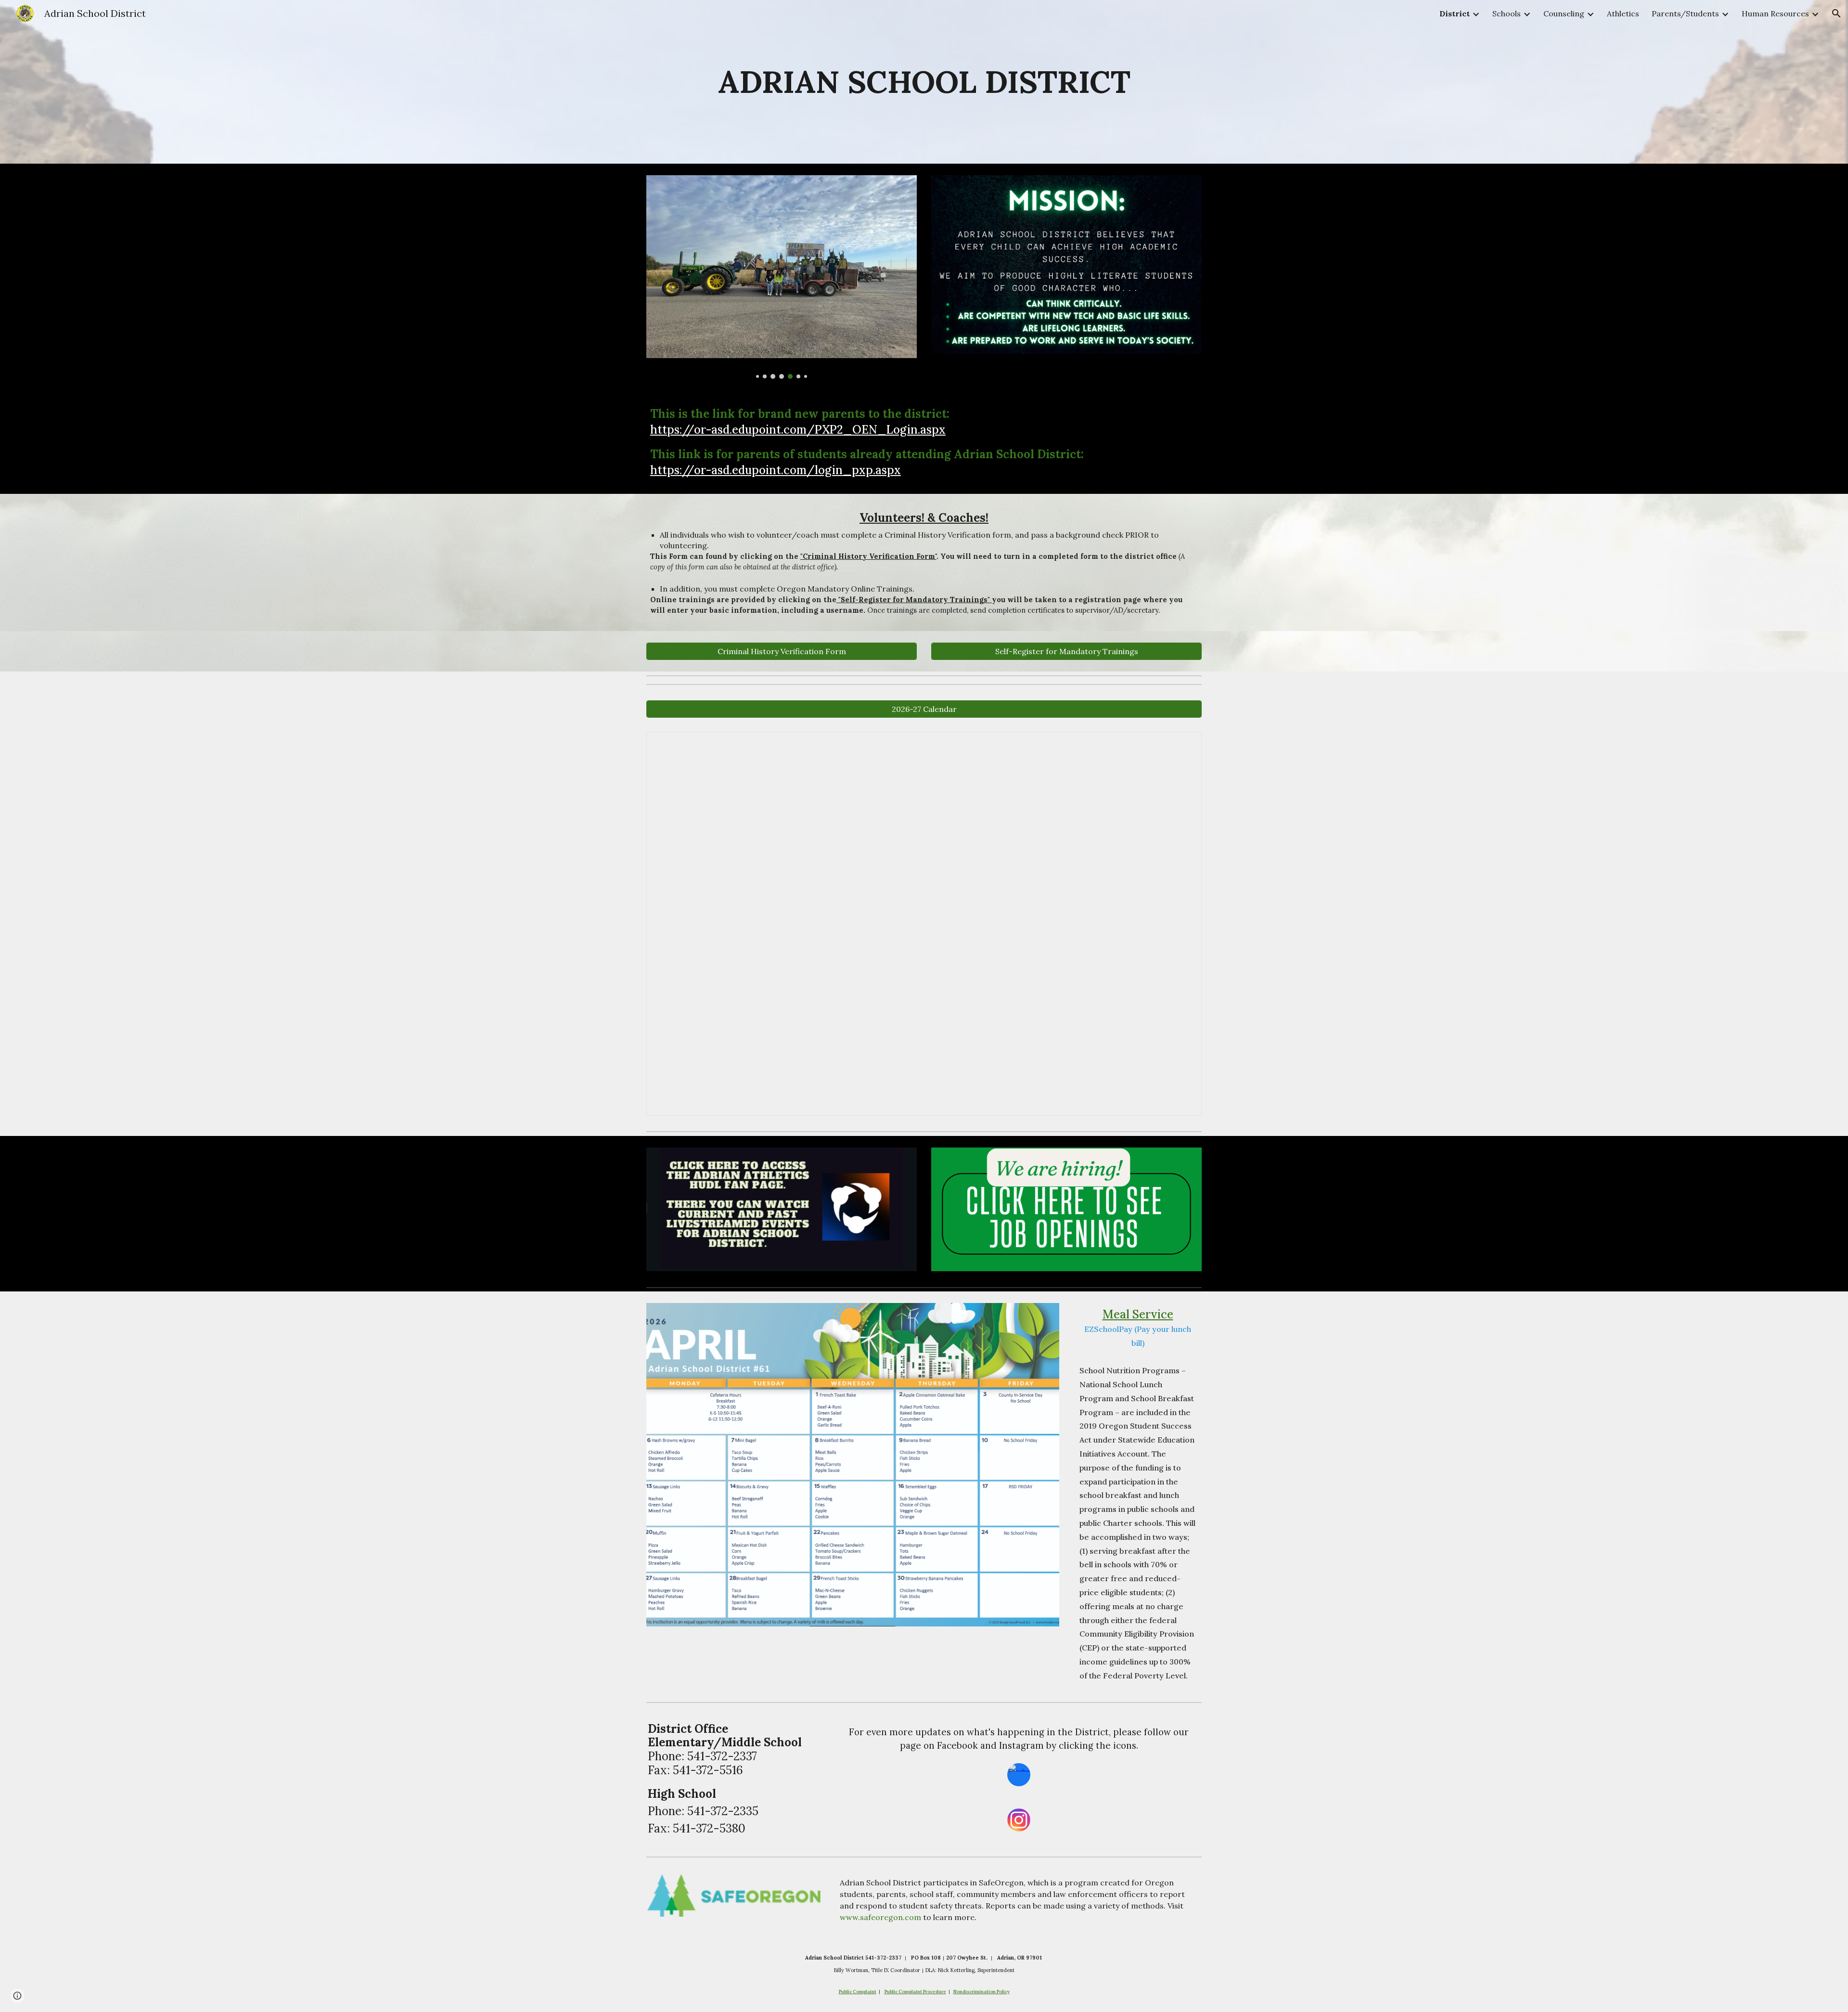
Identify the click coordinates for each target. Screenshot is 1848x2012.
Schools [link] (1507, 13)
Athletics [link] (1623, 13)
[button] (1836, 13)
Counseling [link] (1564, 13)
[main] (924, 82)
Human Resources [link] (1775, 13)
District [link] (1455, 13)
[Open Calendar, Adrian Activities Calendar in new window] (1183, 744)
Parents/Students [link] (1685, 13)
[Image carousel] (782, 277)
